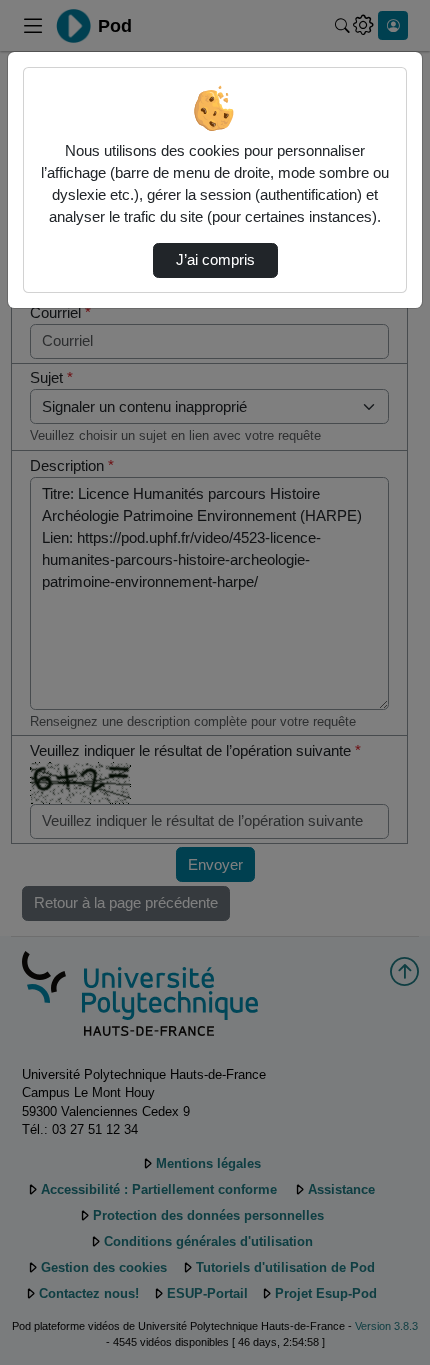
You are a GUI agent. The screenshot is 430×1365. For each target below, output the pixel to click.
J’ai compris (215, 260)
